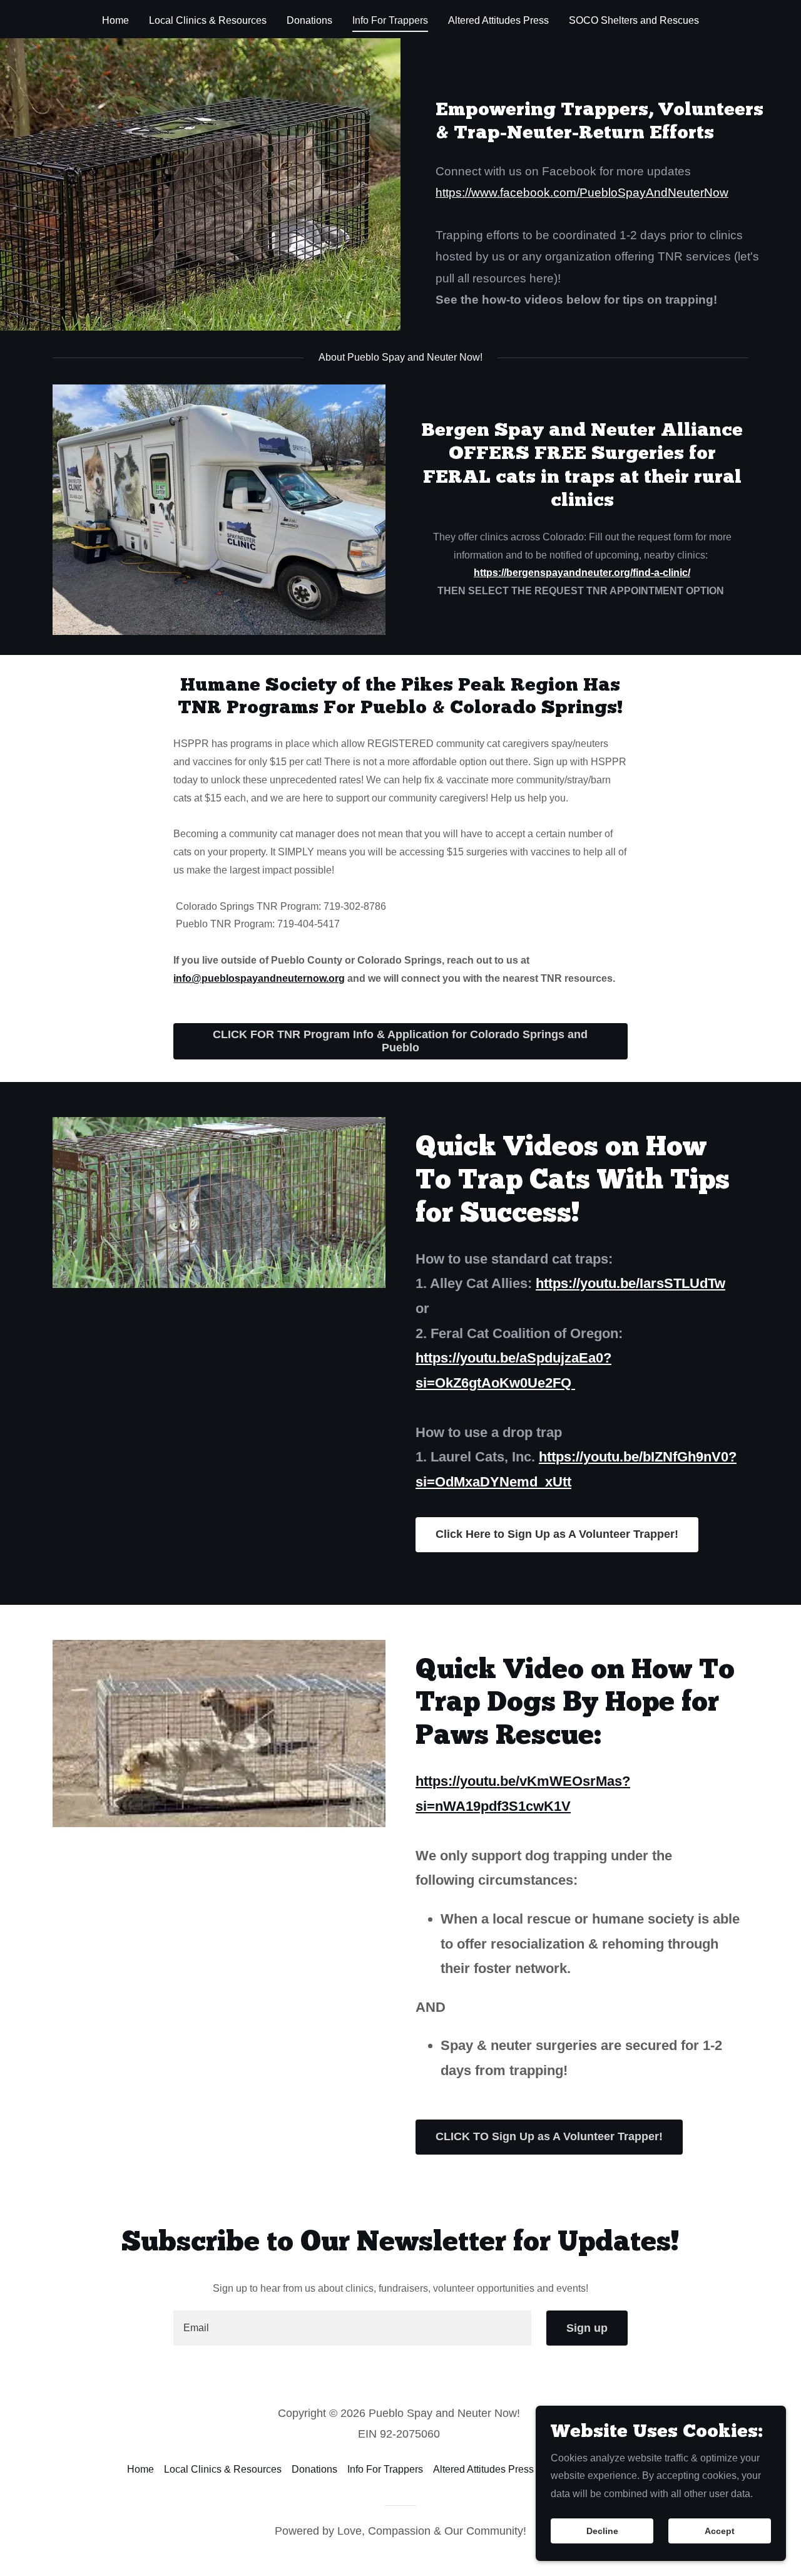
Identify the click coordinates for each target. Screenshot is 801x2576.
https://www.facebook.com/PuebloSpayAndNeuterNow (582, 193)
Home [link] (115, 20)
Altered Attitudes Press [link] (498, 20)
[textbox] (352, 2328)
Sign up (587, 2328)
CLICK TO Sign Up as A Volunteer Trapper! (549, 2136)
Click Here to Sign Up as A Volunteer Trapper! (557, 1534)
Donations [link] (309, 20)
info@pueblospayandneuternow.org (259, 978)
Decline (602, 2531)
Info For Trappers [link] (390, 20)
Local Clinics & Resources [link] (208, 20)
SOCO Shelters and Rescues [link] (634, 20)
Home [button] (140, 2469)
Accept (720, 2531)
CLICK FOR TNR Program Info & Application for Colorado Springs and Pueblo (400, 1041)
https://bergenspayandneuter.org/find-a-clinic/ (582, 573)
